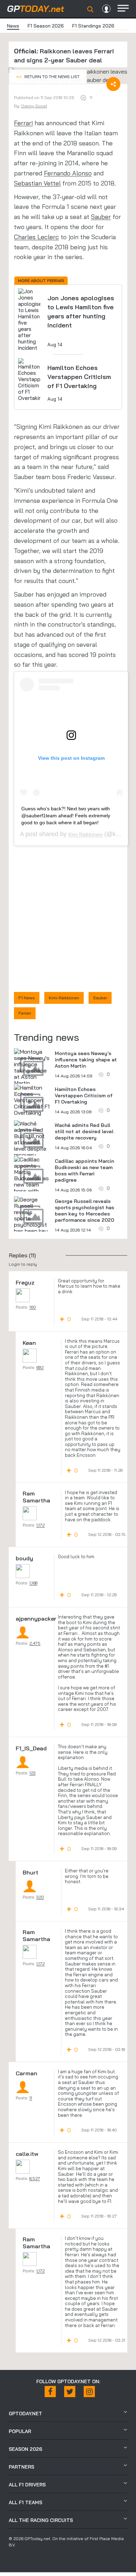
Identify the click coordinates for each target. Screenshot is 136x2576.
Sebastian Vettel (37, 183)
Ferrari (23, 123)
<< (48, 77)
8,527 (35, 2178)
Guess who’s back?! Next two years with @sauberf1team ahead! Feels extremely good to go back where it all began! (66, 816)
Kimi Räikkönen (85, 834)
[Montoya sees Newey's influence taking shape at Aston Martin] (32, 1067)
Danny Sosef (34, 106)
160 (33, 1307)
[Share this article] (113, 84)
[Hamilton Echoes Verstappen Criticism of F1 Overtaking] (32, 1100)
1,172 (40, 1525)
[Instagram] (89, 2392)
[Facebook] (50, 2392)
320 (40, 1897)
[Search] (90, 9)
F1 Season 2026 (46, 26)
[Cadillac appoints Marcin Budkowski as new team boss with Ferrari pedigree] (32, 1181)
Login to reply (23, 1264)
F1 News (27, 998)
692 (40, 1367)
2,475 (35, 1643)
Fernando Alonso (68, 173)
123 (32, 1773)
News (13, 26)
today (36, 9)
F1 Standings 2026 (93, 26)
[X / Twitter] (70, 2392)
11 (31, 2098)
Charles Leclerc (36, 237)
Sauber (101, 217)
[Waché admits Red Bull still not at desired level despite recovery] (32, 1139)
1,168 (33, 1583)
